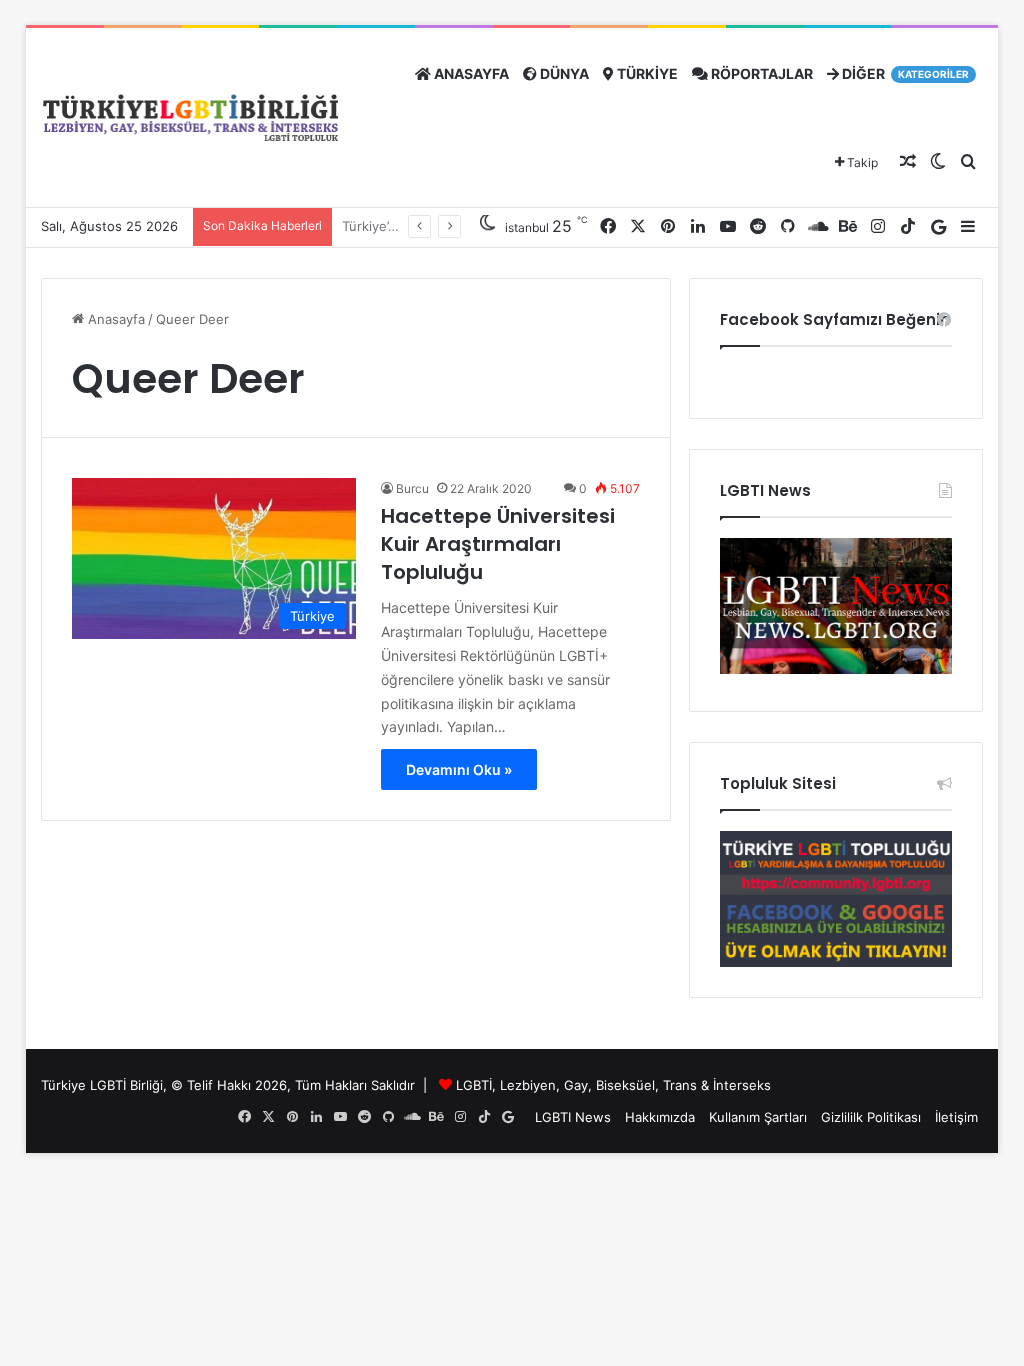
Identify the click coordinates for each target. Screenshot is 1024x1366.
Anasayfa (470, 73)
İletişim (956, 1117)
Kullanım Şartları (758, 1117)
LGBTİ (474, 1085)
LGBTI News (573, 1117)
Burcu (412, 488)
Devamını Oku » (459, 769)
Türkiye (646, 73)
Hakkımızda (660, 1117)
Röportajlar (760, 73)
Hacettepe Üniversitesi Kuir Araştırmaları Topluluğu (498, 544)
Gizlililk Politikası (871, 1117)
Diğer (904, 73)
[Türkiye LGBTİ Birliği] (191, 118)
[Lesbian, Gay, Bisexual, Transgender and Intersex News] (836, 669)
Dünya (563, 73)
